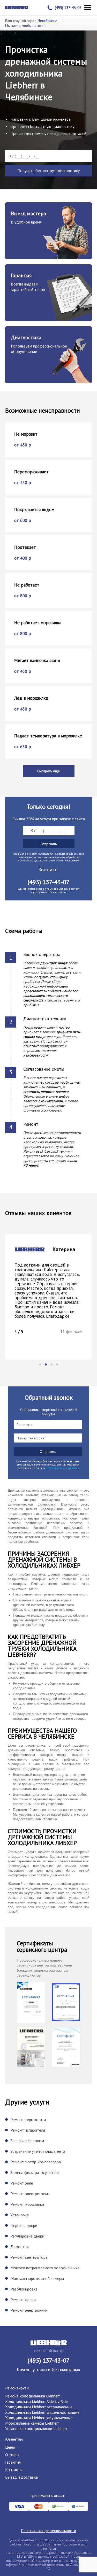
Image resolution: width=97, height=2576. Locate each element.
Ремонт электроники (29, 2310)
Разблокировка (24, 2289)
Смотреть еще (48, 771)
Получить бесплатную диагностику (48, 171)
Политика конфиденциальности (49, 2531)
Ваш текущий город (31, 21)
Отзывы (12, 2455)
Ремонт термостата (28, 2119)
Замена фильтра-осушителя (35, 2172)
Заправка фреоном (27, 2141)
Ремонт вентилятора (29, 2257)
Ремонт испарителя (28, 2130)
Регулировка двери (27, 2236)
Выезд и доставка (21, 2477)
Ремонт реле (22, 2183)
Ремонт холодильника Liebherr (33, 2396)
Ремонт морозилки (27, 2204)
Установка (20, 2215)
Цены (10, 2447)
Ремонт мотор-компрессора (36, 2162)
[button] (40, 1364)
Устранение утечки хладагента (38, 2151)
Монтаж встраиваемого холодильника (45, 2268)
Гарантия (13, 2462)
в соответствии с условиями (62, 1468)
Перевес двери (24, 2225)
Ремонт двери (23, 2300)
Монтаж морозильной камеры (37, 2278)
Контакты (14, 2470)
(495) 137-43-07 (68, 8)
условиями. (73, 861)
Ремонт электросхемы (30, 2194)
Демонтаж (20, 2247)
